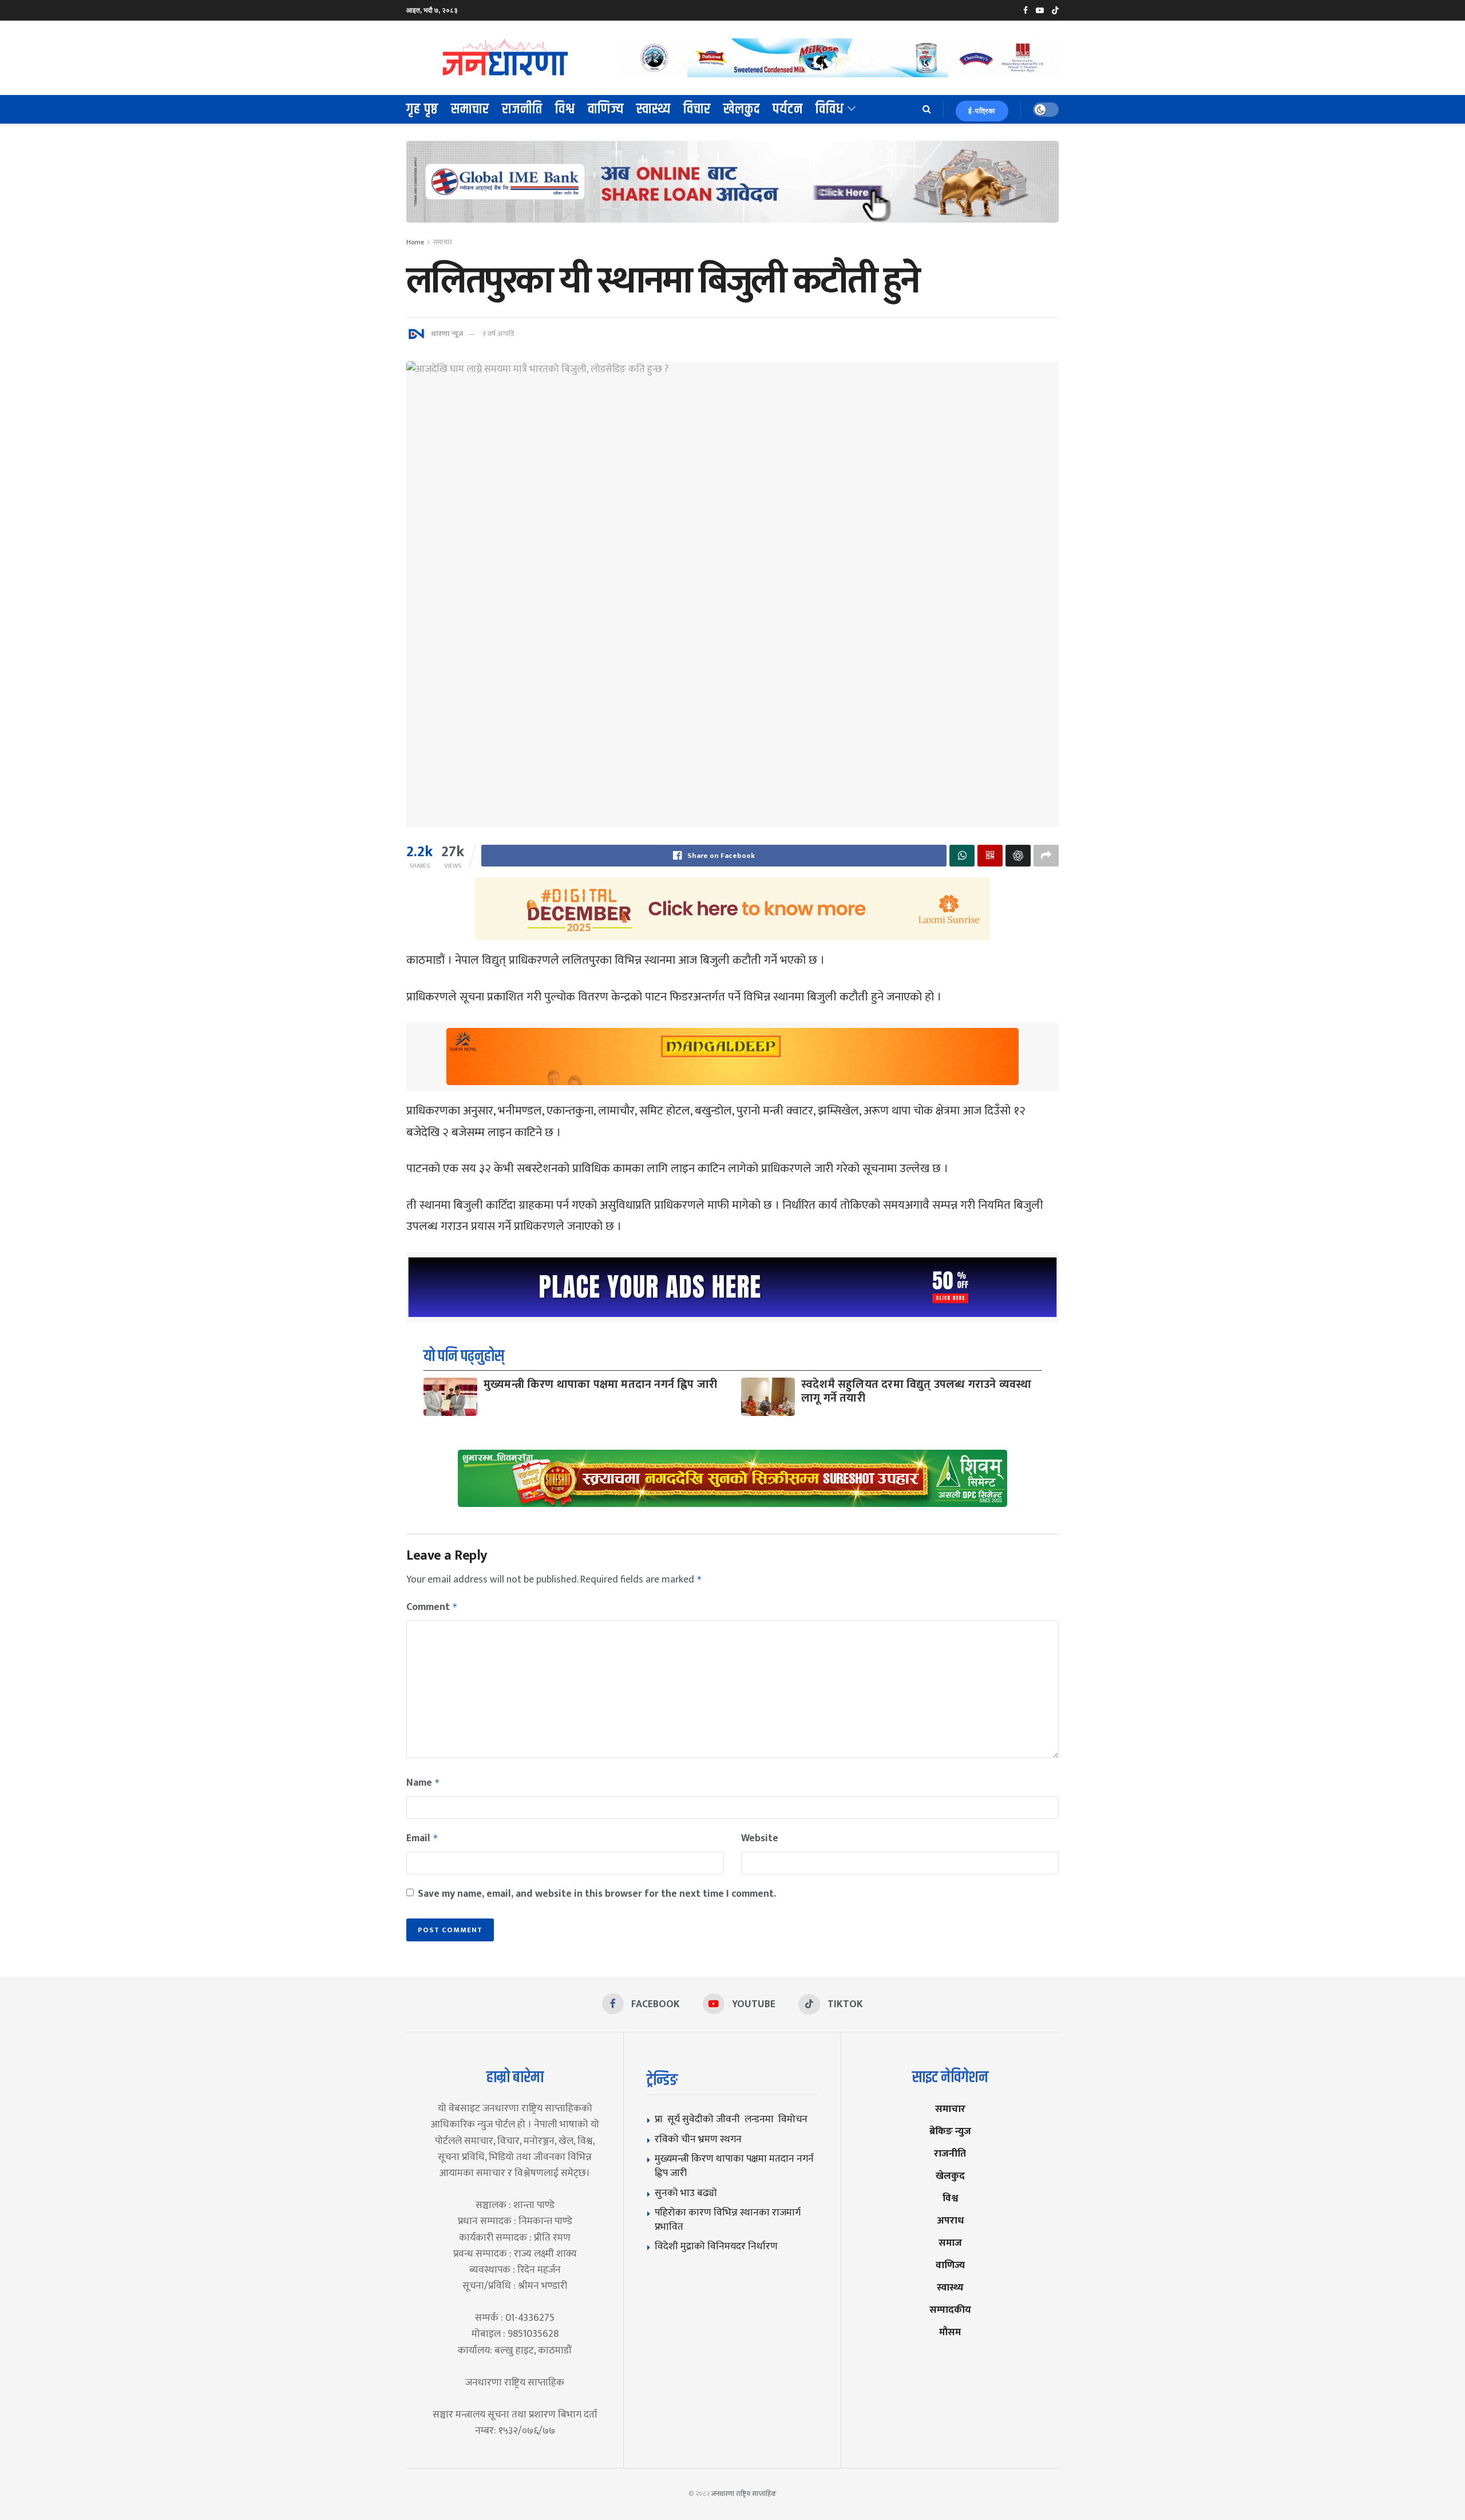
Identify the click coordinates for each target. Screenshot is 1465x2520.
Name (423, 1783)
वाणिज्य (606, 109)
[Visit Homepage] (506, 58)
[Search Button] (927, 109)
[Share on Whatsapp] (962, 856)
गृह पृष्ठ (422, 109)
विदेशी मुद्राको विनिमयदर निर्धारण (716, 2246)
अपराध (950, 2220)
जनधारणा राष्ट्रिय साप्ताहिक (744, 2494)
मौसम (950, 2332)
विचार (697, 109)
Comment (432, 1607)
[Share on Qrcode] (990, 856)
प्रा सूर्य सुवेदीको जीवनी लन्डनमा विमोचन (733, 2119)
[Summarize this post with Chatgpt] (1018, 856)
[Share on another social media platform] (1046, 856)
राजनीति (522, 109)
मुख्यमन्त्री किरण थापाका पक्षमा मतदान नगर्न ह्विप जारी (600, 1384)
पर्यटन (788, 109)
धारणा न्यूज (447, 334)
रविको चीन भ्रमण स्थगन (698, 2139)
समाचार (470, 109)
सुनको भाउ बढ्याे (686, 2193)
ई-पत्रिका (982, 111)
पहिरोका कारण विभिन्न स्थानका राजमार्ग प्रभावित (728, 2220)
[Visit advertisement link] (840, 58)
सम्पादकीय (950, 2310)
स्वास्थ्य (654, 109)
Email (422, 1838)
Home (415, 242)
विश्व (565, 109)
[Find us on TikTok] (1055, 11)
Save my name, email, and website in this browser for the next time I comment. (597, 1894)
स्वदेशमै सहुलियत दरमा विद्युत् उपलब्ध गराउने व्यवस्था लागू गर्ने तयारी (916, 1391)
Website (760, 1838)
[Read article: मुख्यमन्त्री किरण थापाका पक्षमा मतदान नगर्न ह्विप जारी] (450, 1397)
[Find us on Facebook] (1025, 11)
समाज (950, 2243)
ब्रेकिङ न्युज (950, 2131)
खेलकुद (742, 109)
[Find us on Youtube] (1040, 11)
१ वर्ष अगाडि (498, 334)
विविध (830, 109)
